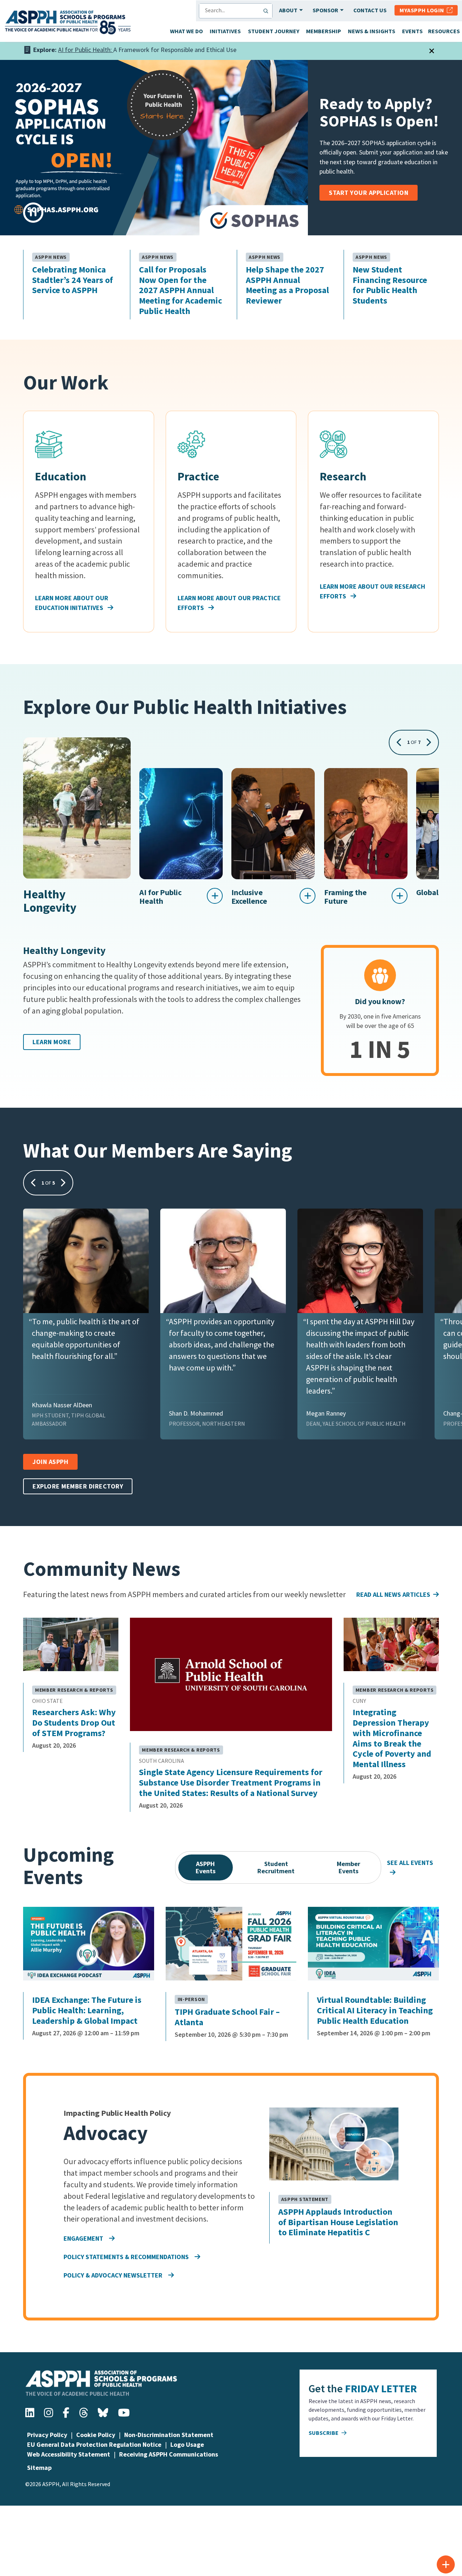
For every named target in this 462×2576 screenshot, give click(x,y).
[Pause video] (33, 213)
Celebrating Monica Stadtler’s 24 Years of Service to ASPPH (73, 280)
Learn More (52, 1042)
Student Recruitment (276, 1867)
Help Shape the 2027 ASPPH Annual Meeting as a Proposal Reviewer (287, 285)
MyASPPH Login (423, 10)
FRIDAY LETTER (381, 2388)
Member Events (348, 1867)
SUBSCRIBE (324, 2433)
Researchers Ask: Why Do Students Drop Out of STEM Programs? (74, 1723)
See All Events (410, 1863)
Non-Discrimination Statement (169, 2435)
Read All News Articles (393, 1594)
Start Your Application (369, 193)
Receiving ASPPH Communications (169, 2454)
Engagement (83, 2238)
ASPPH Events (206, 1867)
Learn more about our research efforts (372, 591)
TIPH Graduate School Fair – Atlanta (227, 2017)
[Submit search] (267, 11)
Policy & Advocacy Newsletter (113, 2275)
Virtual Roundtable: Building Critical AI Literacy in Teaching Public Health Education (375, 2010)
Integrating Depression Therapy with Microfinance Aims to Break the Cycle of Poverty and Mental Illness (392, 1738)
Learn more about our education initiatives (72, 603)
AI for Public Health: (86, 50)
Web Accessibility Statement (69, 2454)
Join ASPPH (50, 1462)
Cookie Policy (96, 2435)
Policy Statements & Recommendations (126, 2257)
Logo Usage (187, 2444)
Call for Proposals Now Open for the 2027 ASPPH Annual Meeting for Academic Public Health (180, 291)
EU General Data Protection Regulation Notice (94, 2444)
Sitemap (39, 2468)
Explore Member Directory (78, 1486)
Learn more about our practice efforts (229, 603)
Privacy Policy (47, 2435)
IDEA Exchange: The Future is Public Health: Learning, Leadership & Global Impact (87, 2010)
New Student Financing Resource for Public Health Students (390, 285)
